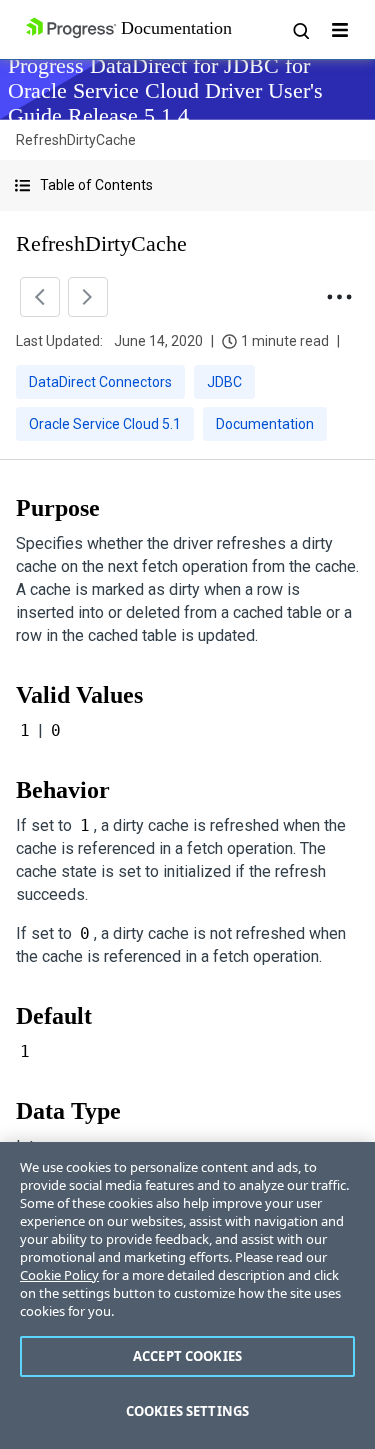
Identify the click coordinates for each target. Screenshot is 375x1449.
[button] (187, 185)
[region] (187, 1295)
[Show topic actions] (339, 297)
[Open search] (300, 30)
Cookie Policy (59, 1275)
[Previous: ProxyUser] (40, 297)
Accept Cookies (187, 1356)
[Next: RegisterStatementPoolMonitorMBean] (88, 297)
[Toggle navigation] (340, 30)
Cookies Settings (187, 1411)
